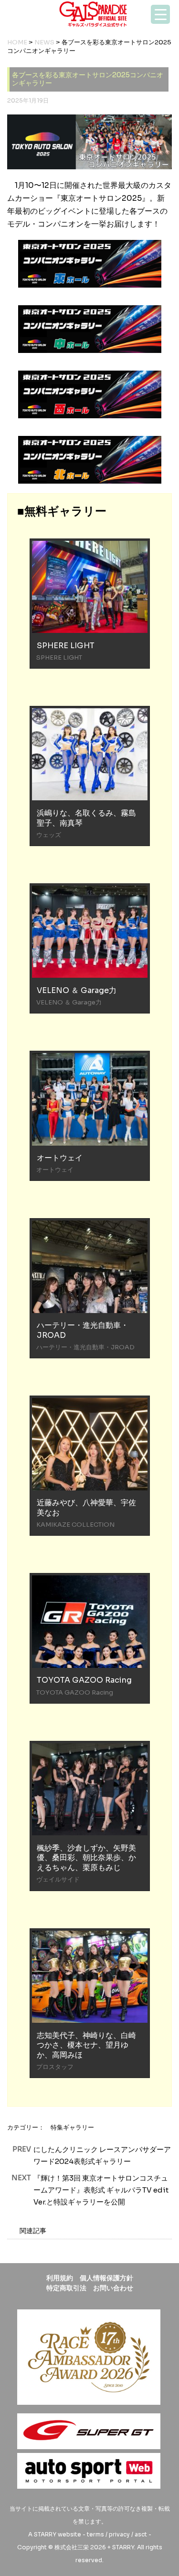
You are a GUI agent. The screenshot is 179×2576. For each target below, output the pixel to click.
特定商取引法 (66, 2288)
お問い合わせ (113, 2288)
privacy (119, 2534)
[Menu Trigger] (160, 14)
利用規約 (60, 2278)
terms (95, 2534)
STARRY (45, 2534)
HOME (17, 42)
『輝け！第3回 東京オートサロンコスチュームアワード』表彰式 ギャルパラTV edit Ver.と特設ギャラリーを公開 (101, 2190)
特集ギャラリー (72, 2127)
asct (141, 2534)
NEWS (44, 42)
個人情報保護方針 (106, 2278)
